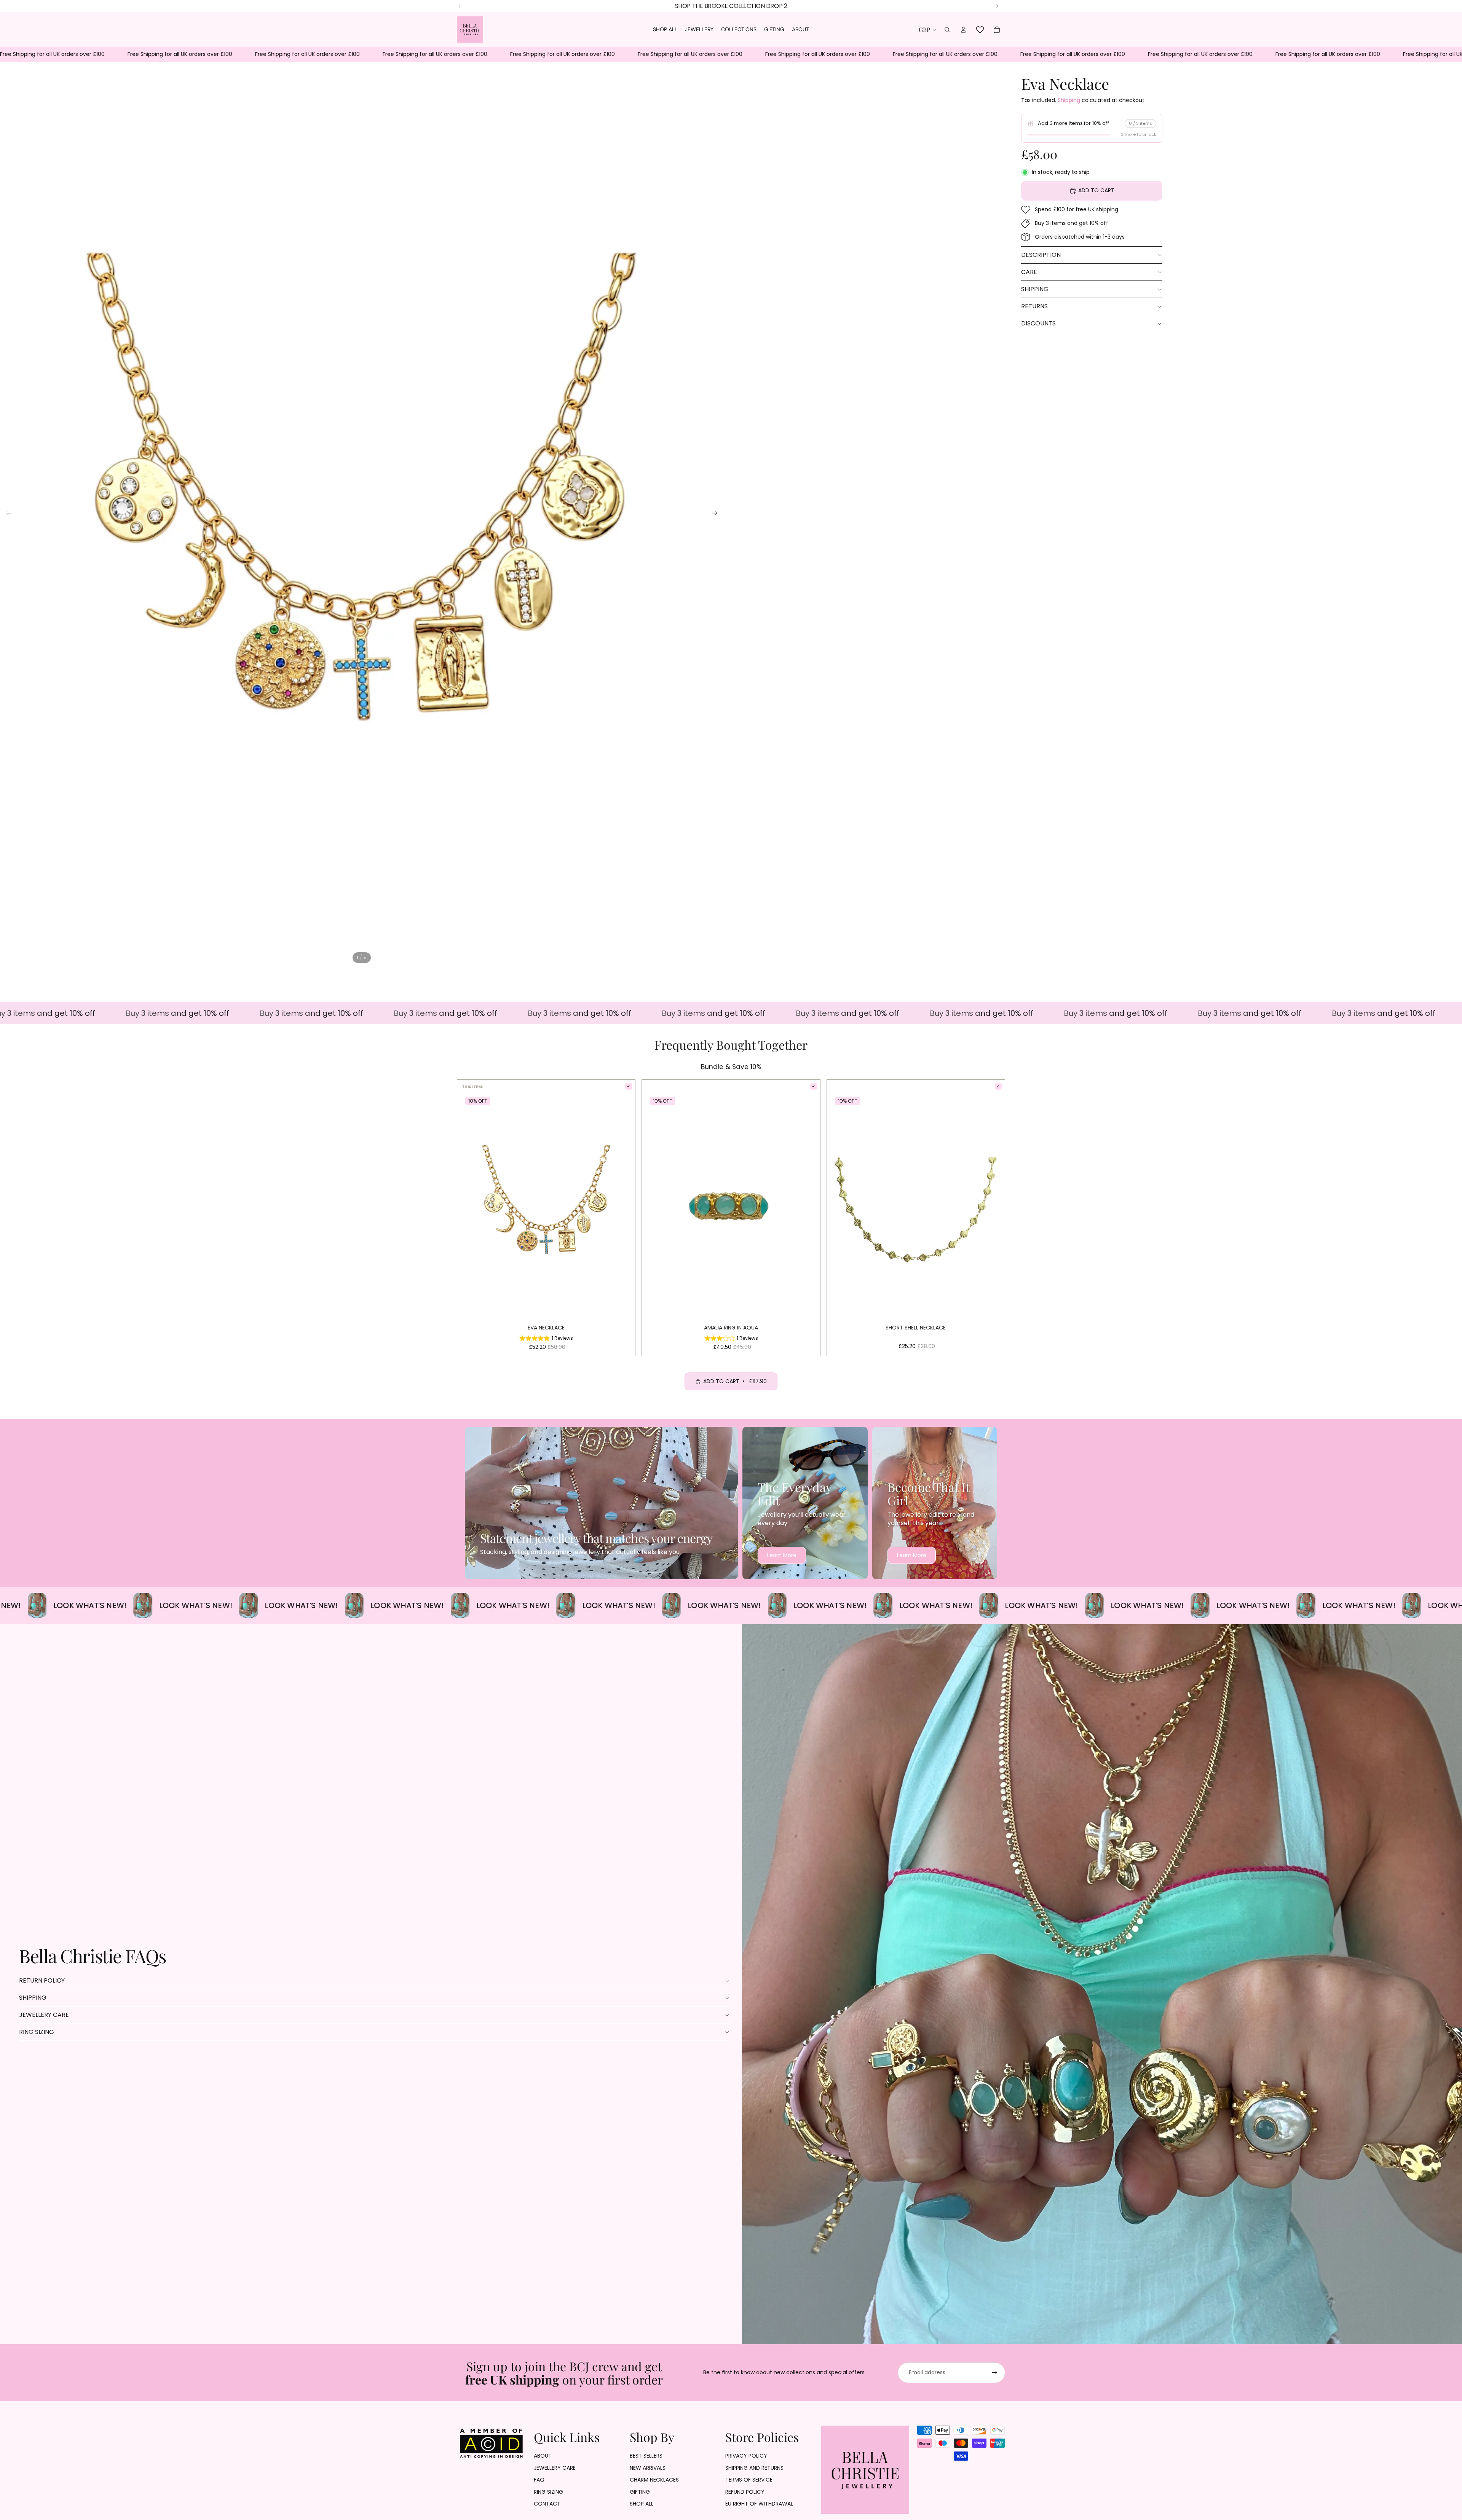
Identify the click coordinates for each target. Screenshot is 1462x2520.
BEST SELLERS (646, 2456)
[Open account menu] (963, 30)
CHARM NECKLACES (654, 2480)
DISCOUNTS (1038, 323)
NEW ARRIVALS (648, 2468)
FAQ (539, 2480)
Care (1029, 272)
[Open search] (947, 30)
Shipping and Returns (754, 2468)
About (543, 2456)
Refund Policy (745, 2492)
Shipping (1070, 100)
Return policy (42, 1980)
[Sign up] (995, 2373)
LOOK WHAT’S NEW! (103, 1605)
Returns (1034, 306)
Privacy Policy (746, 2456)
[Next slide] (717, 514)
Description (1041, 255)
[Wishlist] (980, 30)
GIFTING (640, 2492)
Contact (547, 2504)
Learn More (782, 1555)
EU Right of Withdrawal (759, 2504)
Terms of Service (749, 2480)
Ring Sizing (37, 2032)
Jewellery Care (44, 2015)
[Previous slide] (6, 514)
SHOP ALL (642, 2504)
